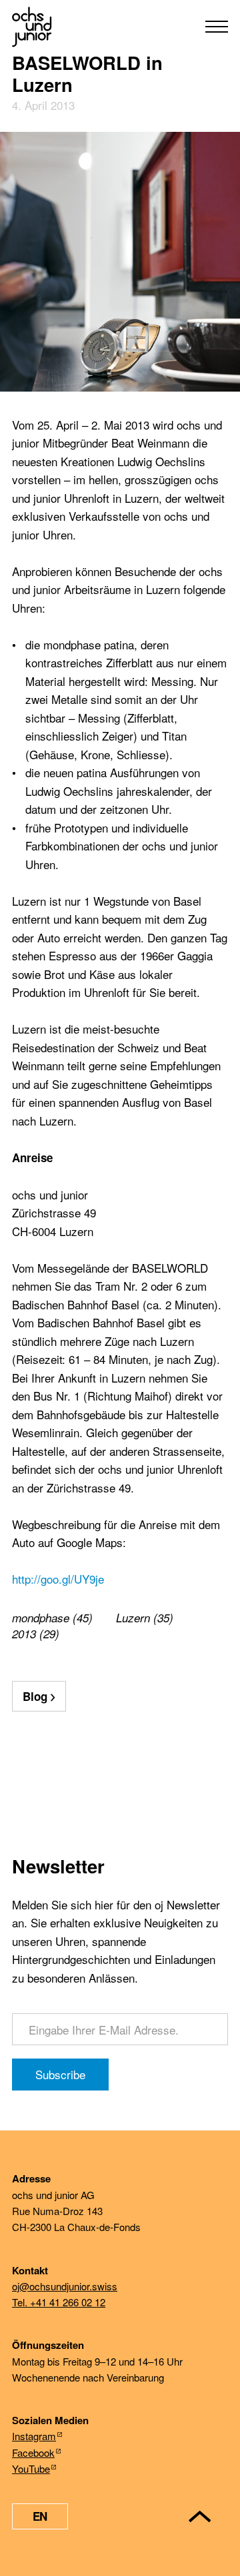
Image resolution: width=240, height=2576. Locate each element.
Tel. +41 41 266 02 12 (59, 2302)
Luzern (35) (145, 1618)
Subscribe (60, 2074)
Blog (35, 1696)
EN (40, 2516)
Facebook (33, 2452)
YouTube (31, 2468)
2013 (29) (36, 1634)
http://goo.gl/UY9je (58, 1579)
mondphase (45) (52, 1618)
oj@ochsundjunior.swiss (65, 2286)
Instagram (34, 2436)
